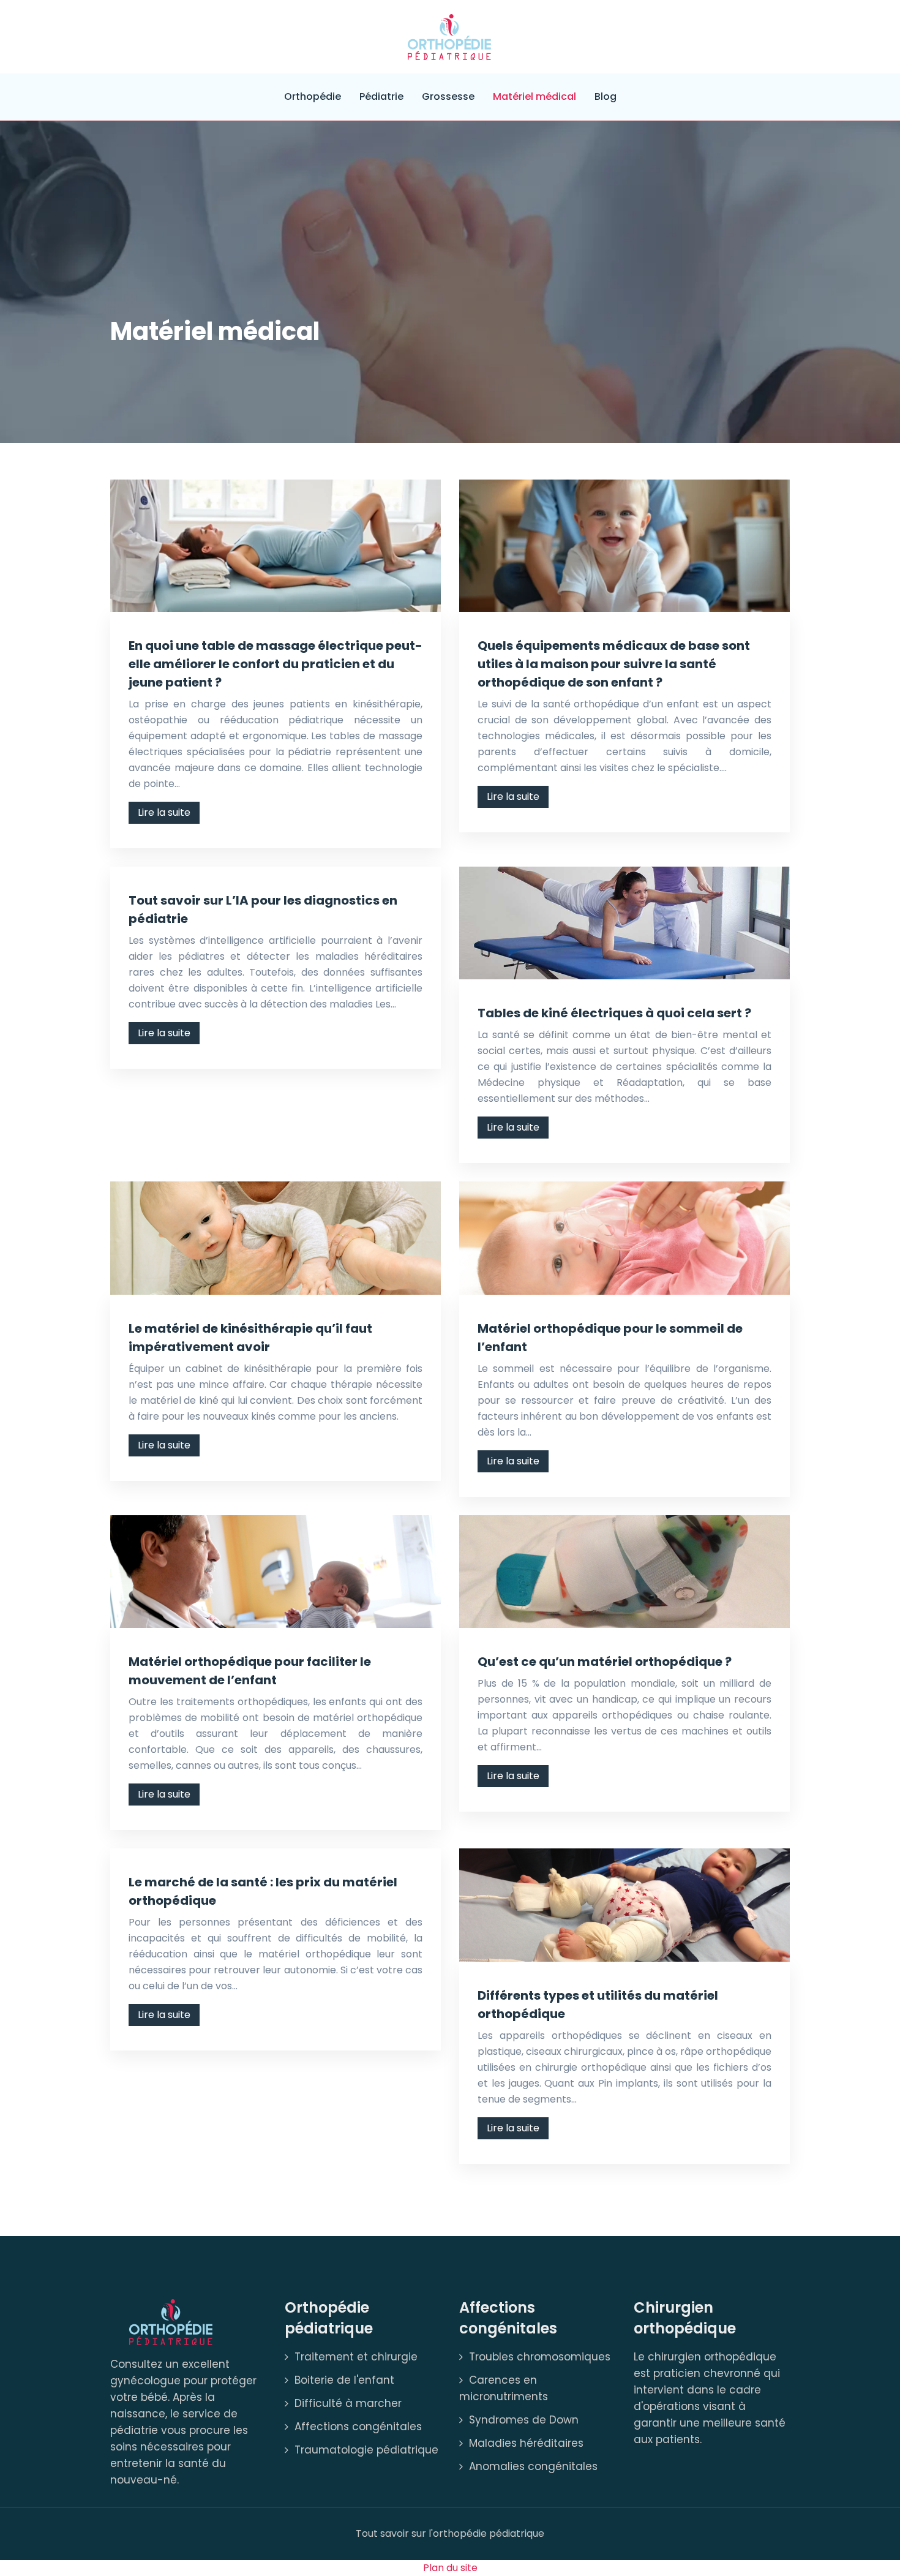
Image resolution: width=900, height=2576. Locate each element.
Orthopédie (313, 96)
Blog (606, 96)
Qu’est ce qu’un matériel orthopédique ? (605, 1662)
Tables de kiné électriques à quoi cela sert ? (614, 1013)
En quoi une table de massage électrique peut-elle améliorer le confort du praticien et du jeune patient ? (276, 664)
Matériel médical (534, 96)
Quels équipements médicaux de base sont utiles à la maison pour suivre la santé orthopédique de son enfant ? (614, 664)
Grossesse (448, 96)
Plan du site (450, 2568)
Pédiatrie (381, 96)
